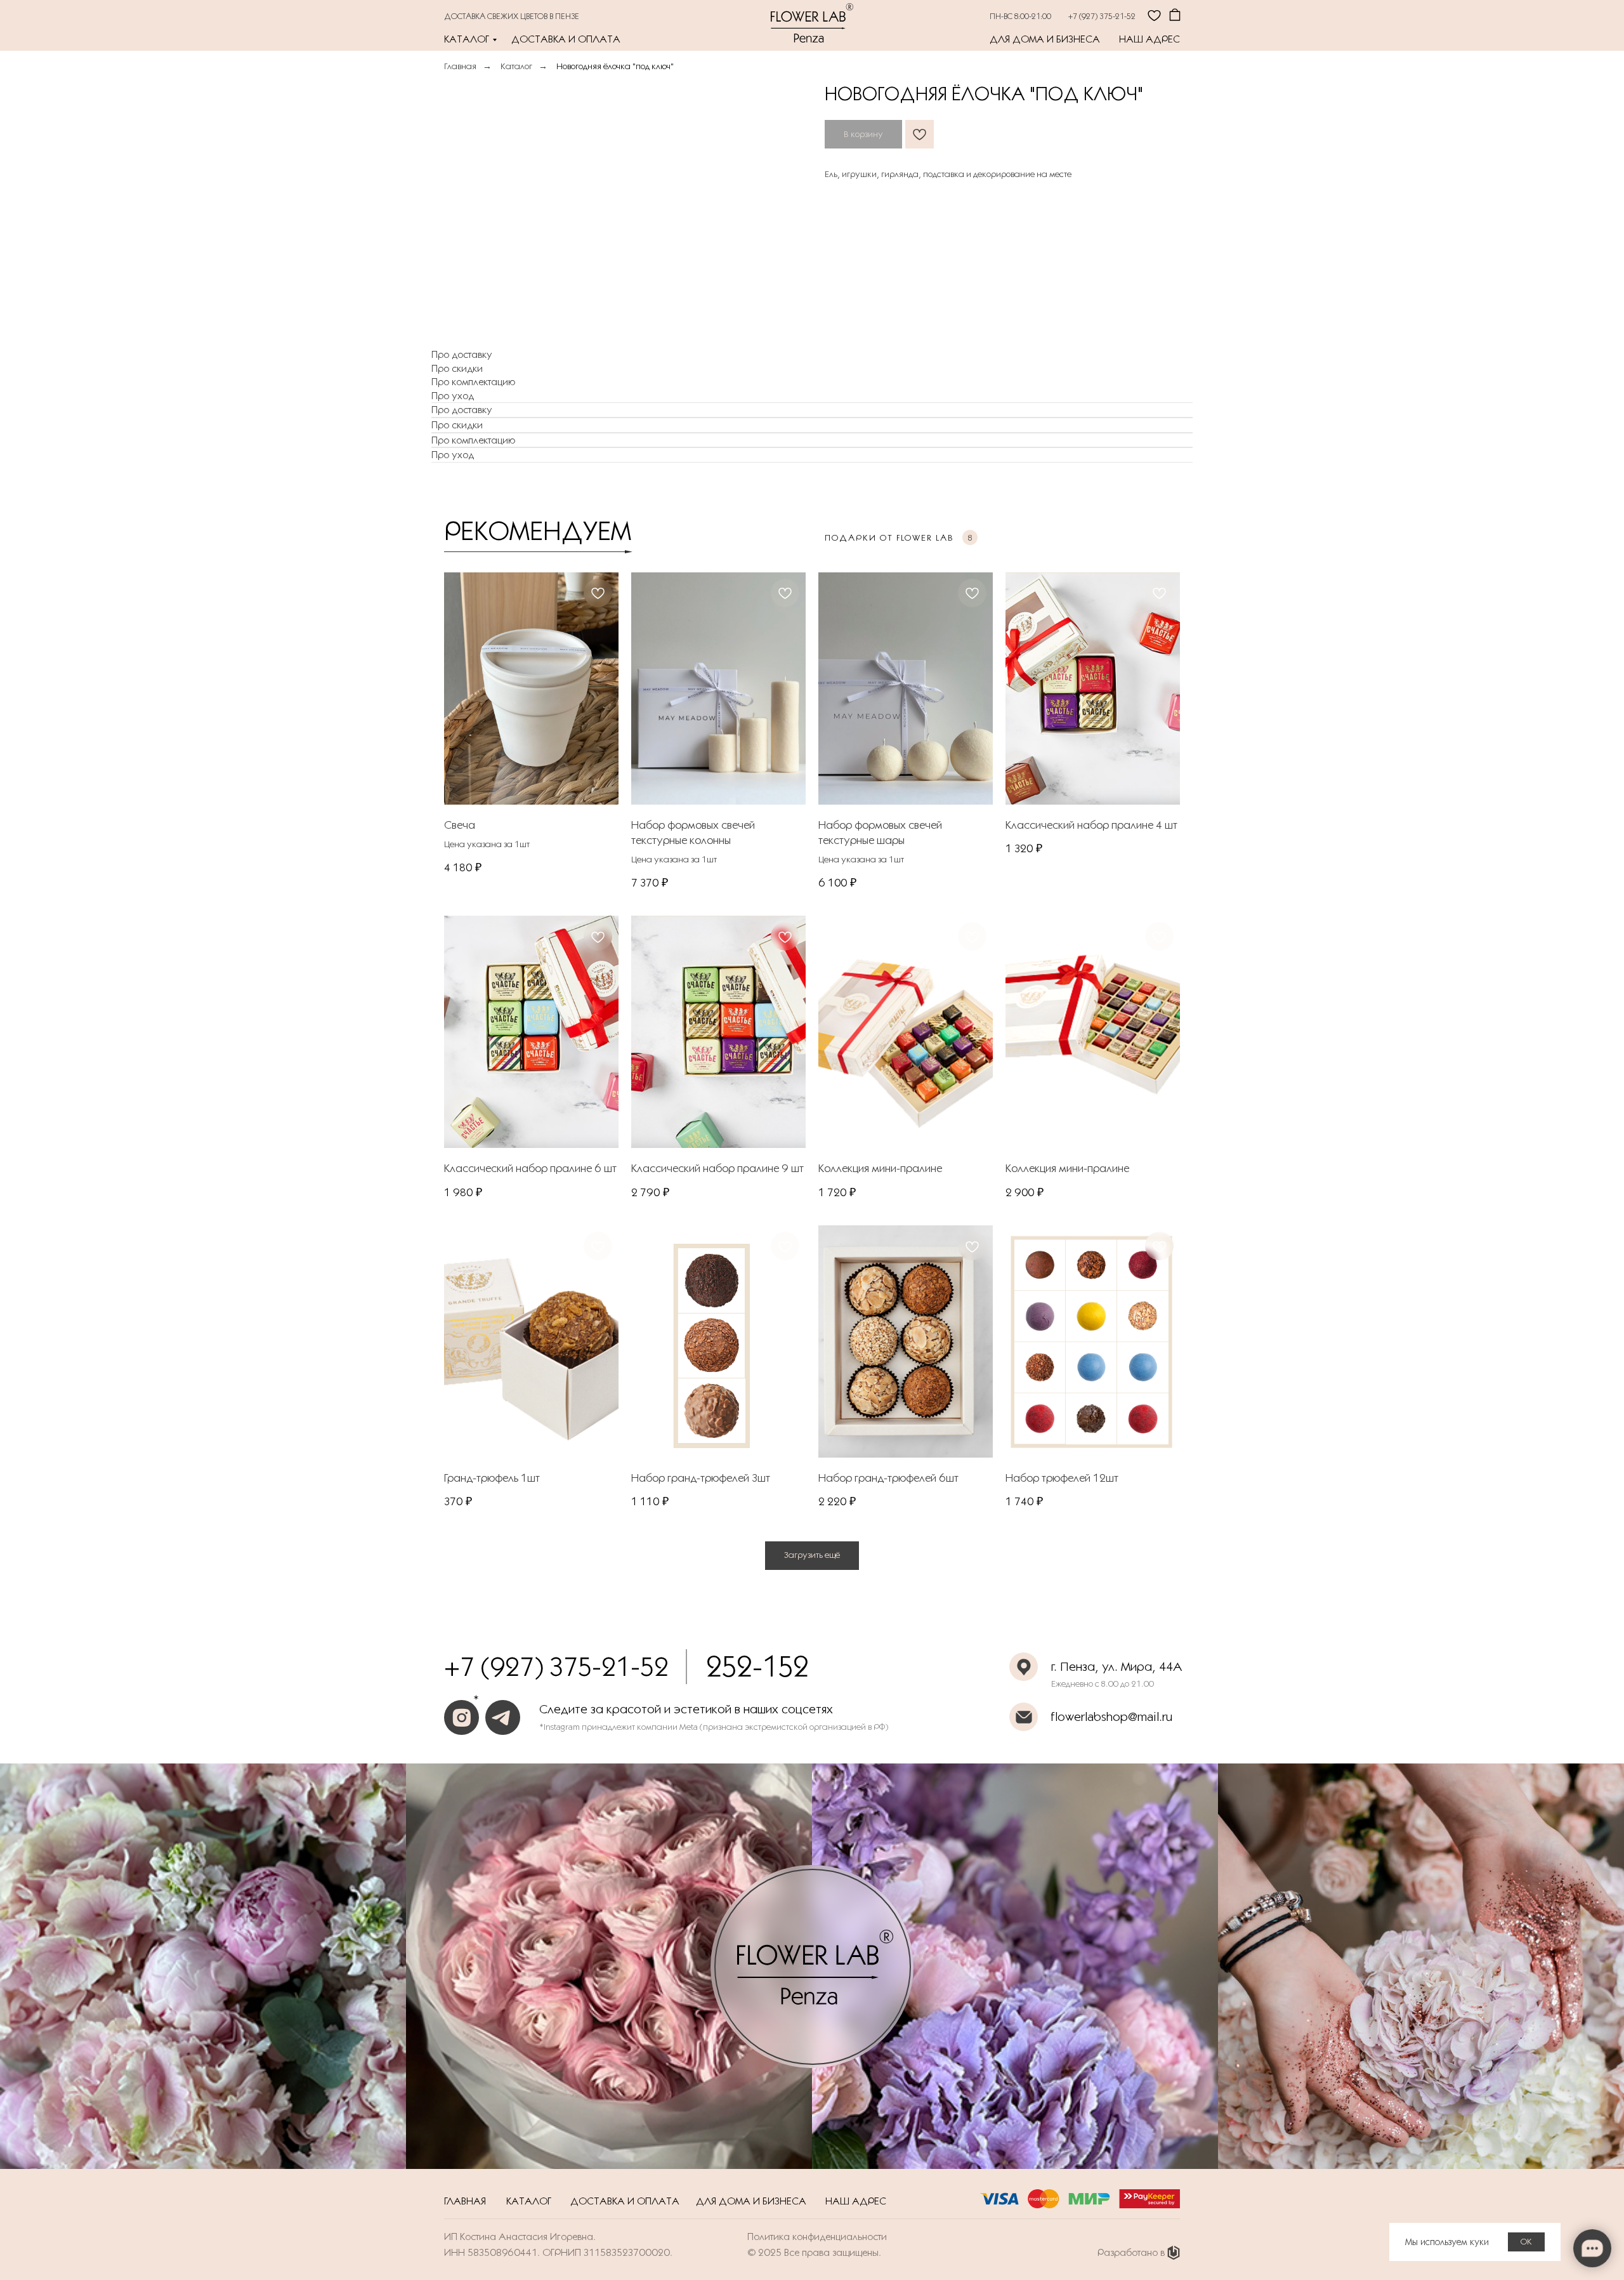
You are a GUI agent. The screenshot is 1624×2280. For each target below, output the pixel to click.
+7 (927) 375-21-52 (1102, 16)
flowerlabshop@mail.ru (1111, 1717)
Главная (460, 66)
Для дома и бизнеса (1045, 39)
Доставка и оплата (566, 39)
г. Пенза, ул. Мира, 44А (1117, 1666)
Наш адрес (1149, 39)
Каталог (467, 39)
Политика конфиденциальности (817, 2237)
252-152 (757, 1666)
